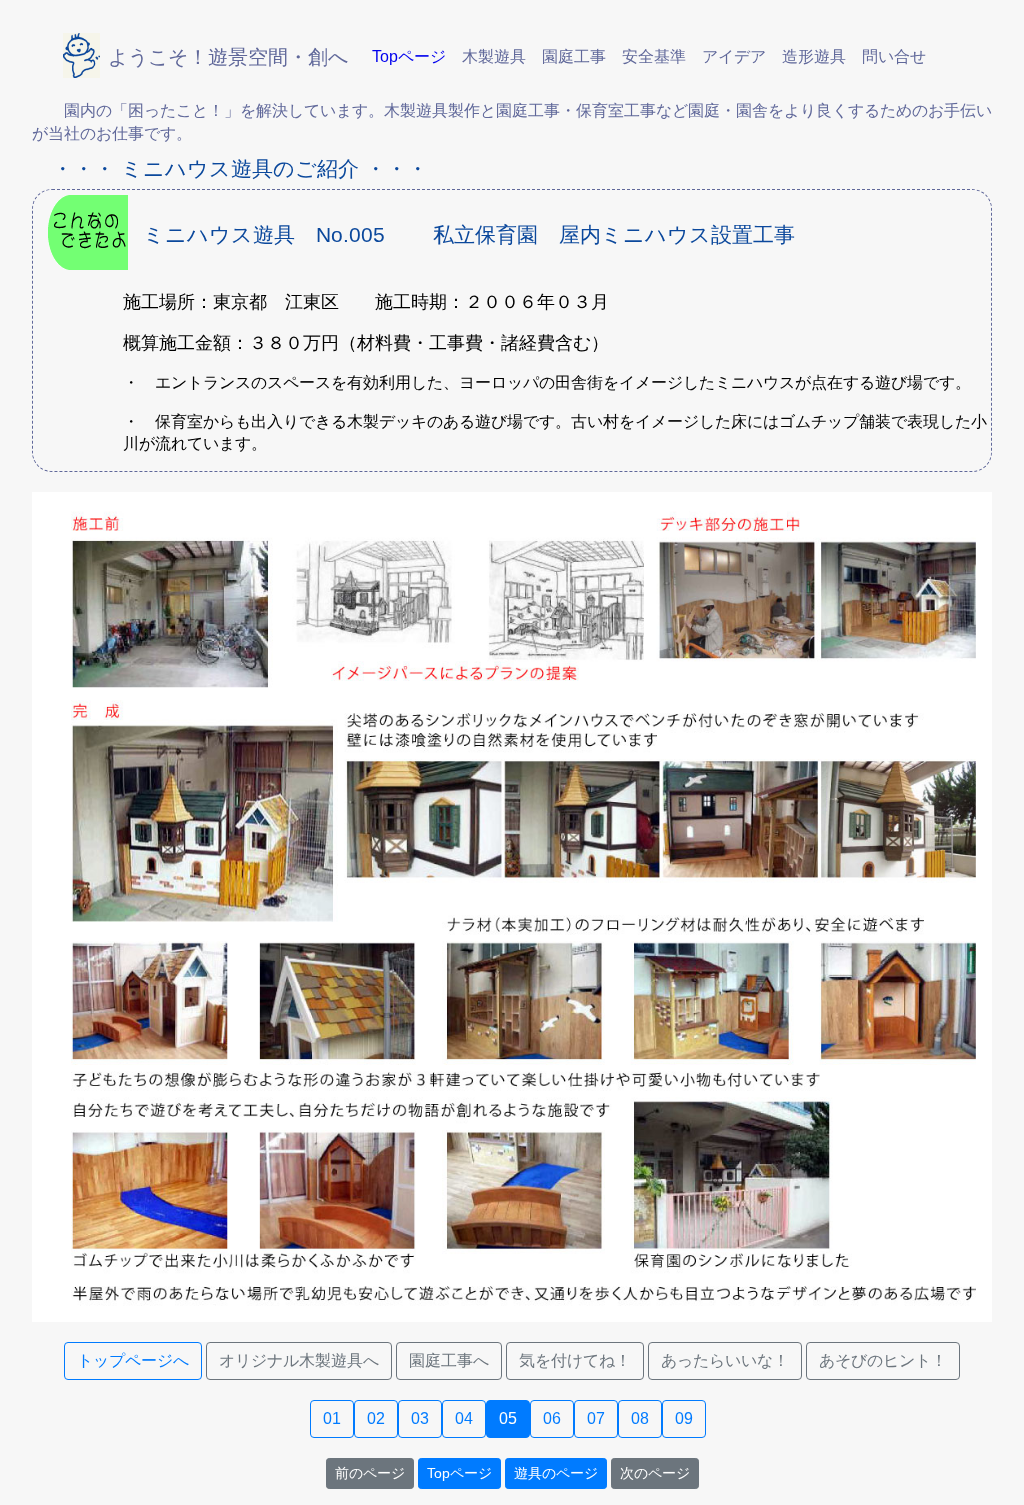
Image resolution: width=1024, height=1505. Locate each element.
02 (376, 1418)
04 (464, 1418)
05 (508, 1418)
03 (420, 1418)
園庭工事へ (449, 1360)
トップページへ (133, 1360)
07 (596, 1418)
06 (552, 1418)
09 (684, 1418)
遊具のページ (556, 1473)
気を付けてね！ (575, 1360)
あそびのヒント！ (883, 1360)
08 (640, 1418)
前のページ (370, 1473)
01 (332, 1418)
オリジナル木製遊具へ (299, 1360)
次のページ (655, 1473)
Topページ (459, 1473)
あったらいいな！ (725, 1360)
